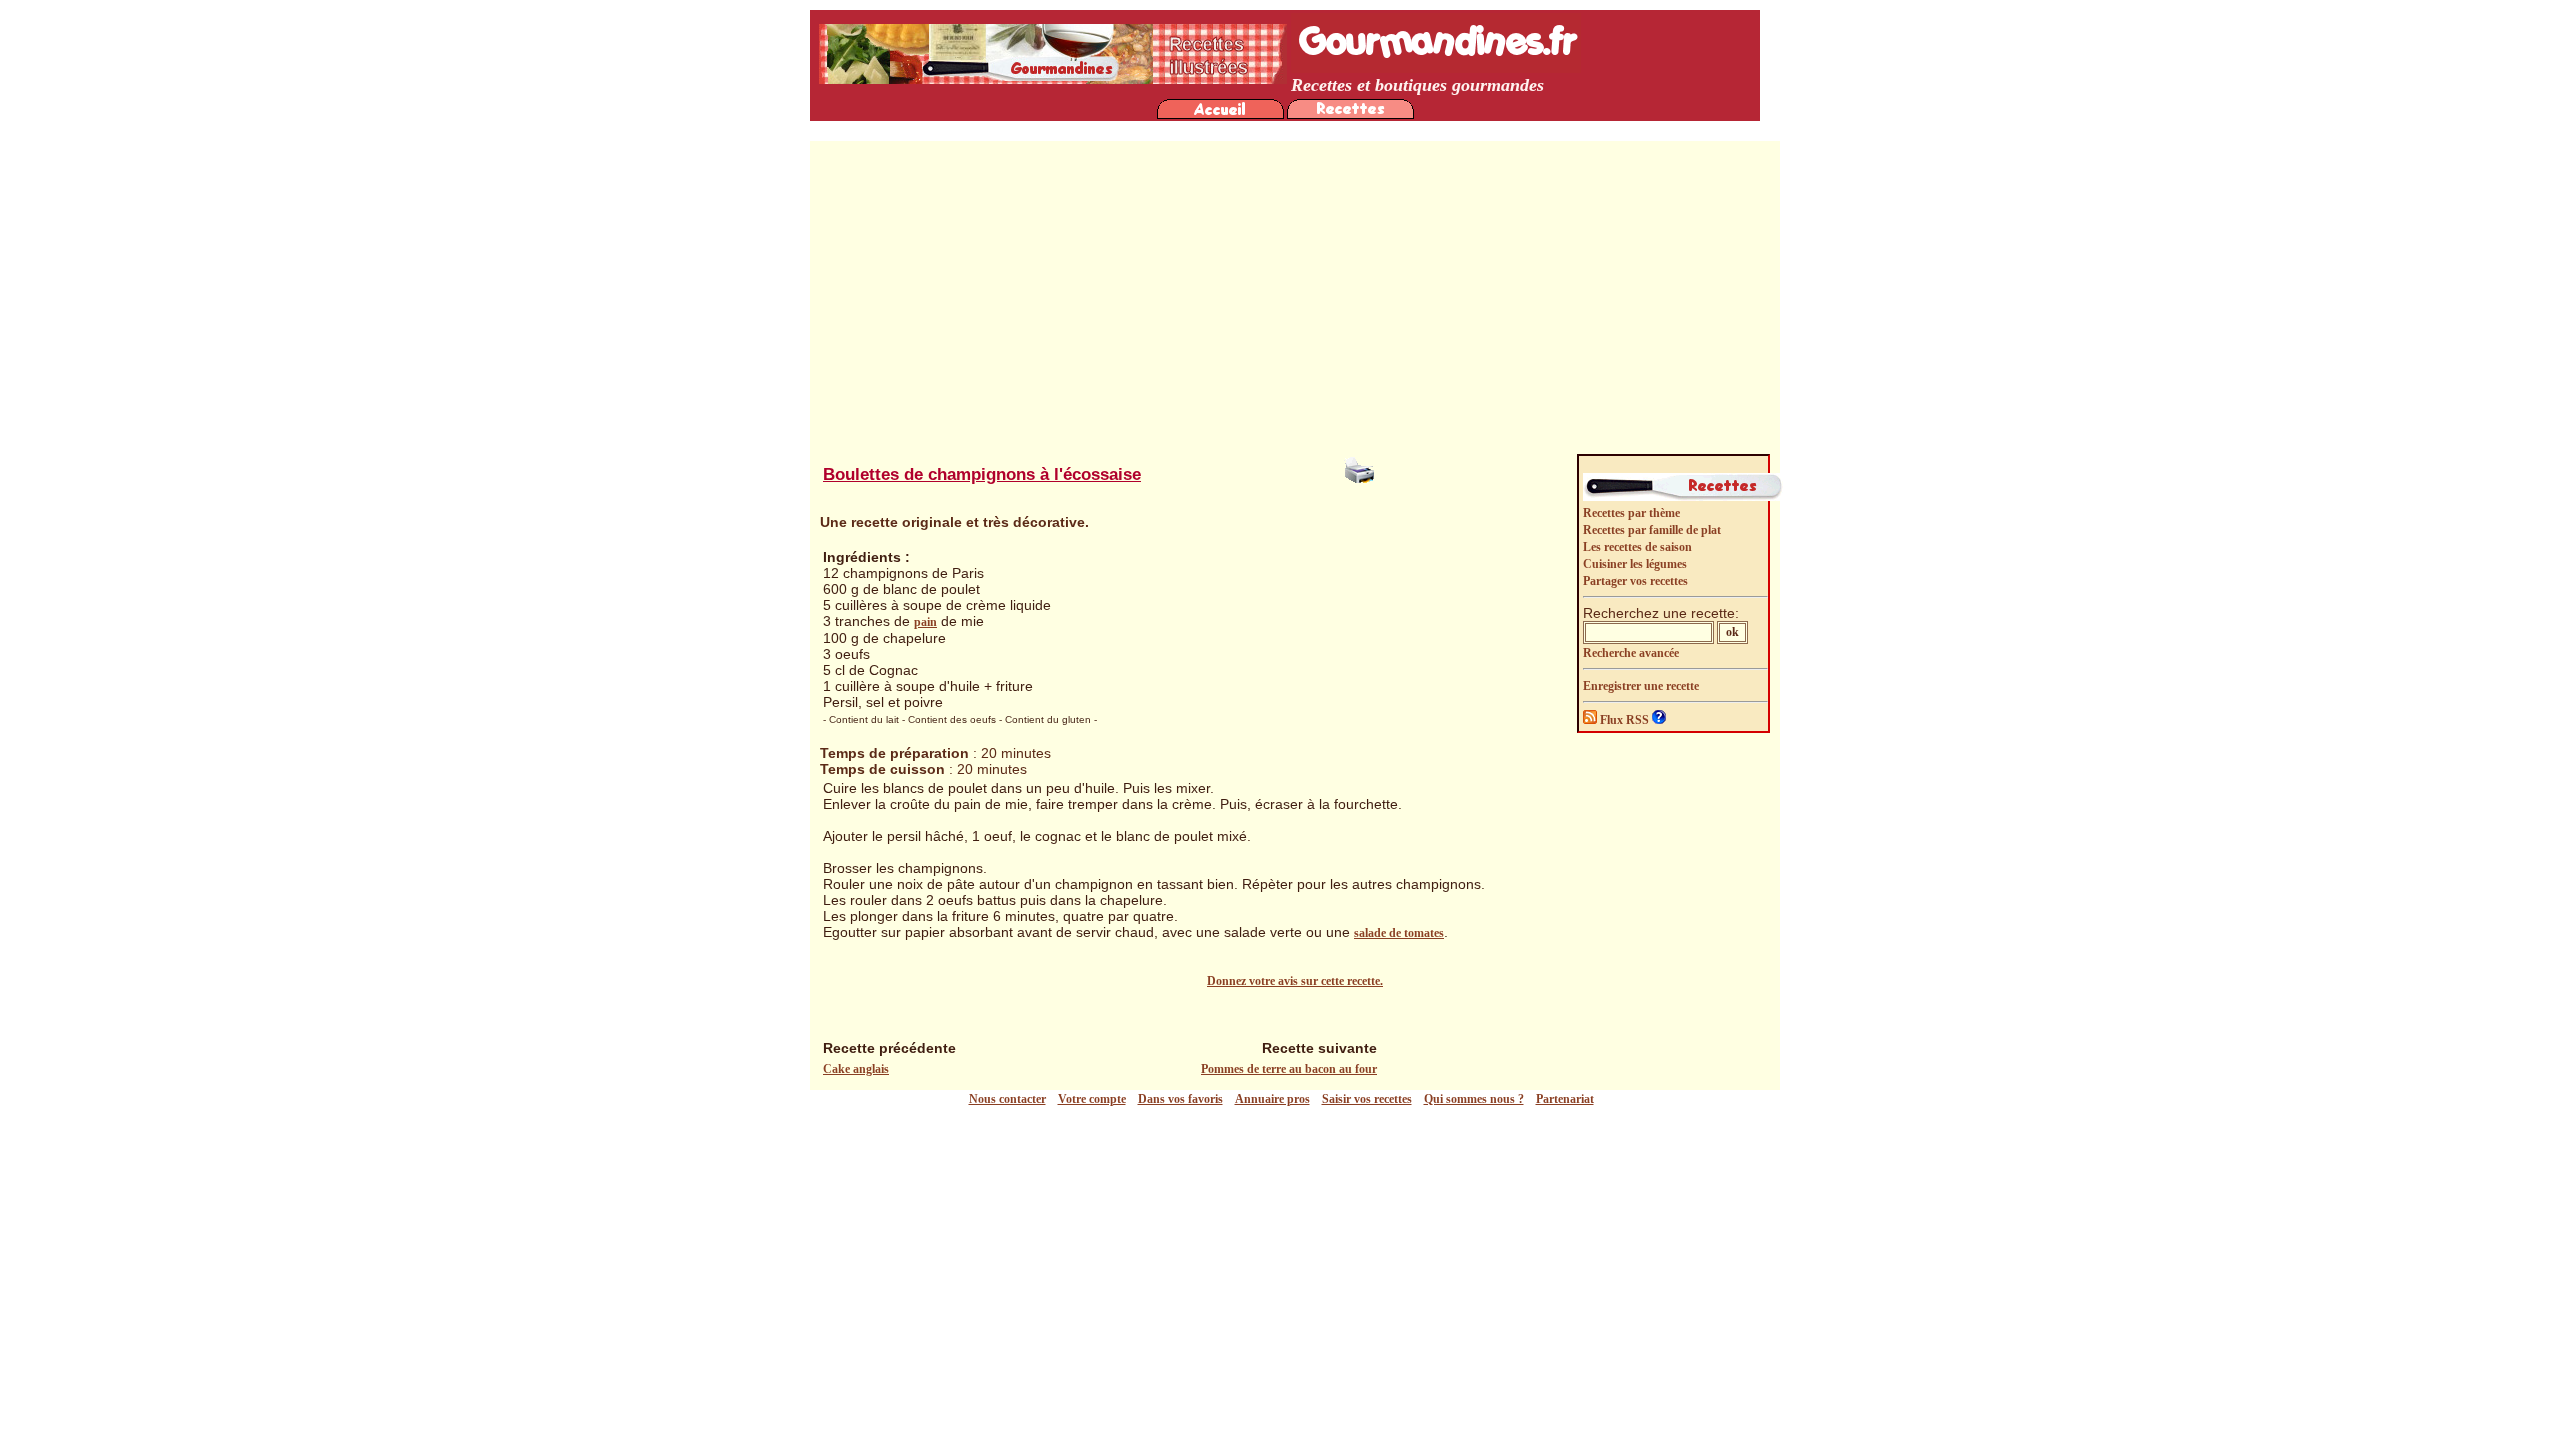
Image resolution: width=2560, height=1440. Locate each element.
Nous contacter (1007, 1099)
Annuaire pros (1272, 1099)
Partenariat (1565, 1099)
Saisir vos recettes (1367, 1099)
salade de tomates (1399, 933)
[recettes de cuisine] (1350, 115)
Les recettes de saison (1637, 547)
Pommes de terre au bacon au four (1289, 1069)
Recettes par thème (1631, 513)
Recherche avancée (1631, 653)
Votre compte (1092, 1099)
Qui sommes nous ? (1474, 1099)
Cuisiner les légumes (1635, 564)
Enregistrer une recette (1641, 686)
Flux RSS (1624, 720)
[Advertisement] (1295, 301)
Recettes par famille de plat (1652, 530)
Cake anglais (856, 1069)
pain (925, 622)
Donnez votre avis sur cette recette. (1295, 981)
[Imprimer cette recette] (1362, 487)
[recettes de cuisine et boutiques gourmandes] (1220, 115)
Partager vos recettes (1635, 581)
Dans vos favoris (1180, 1099)
